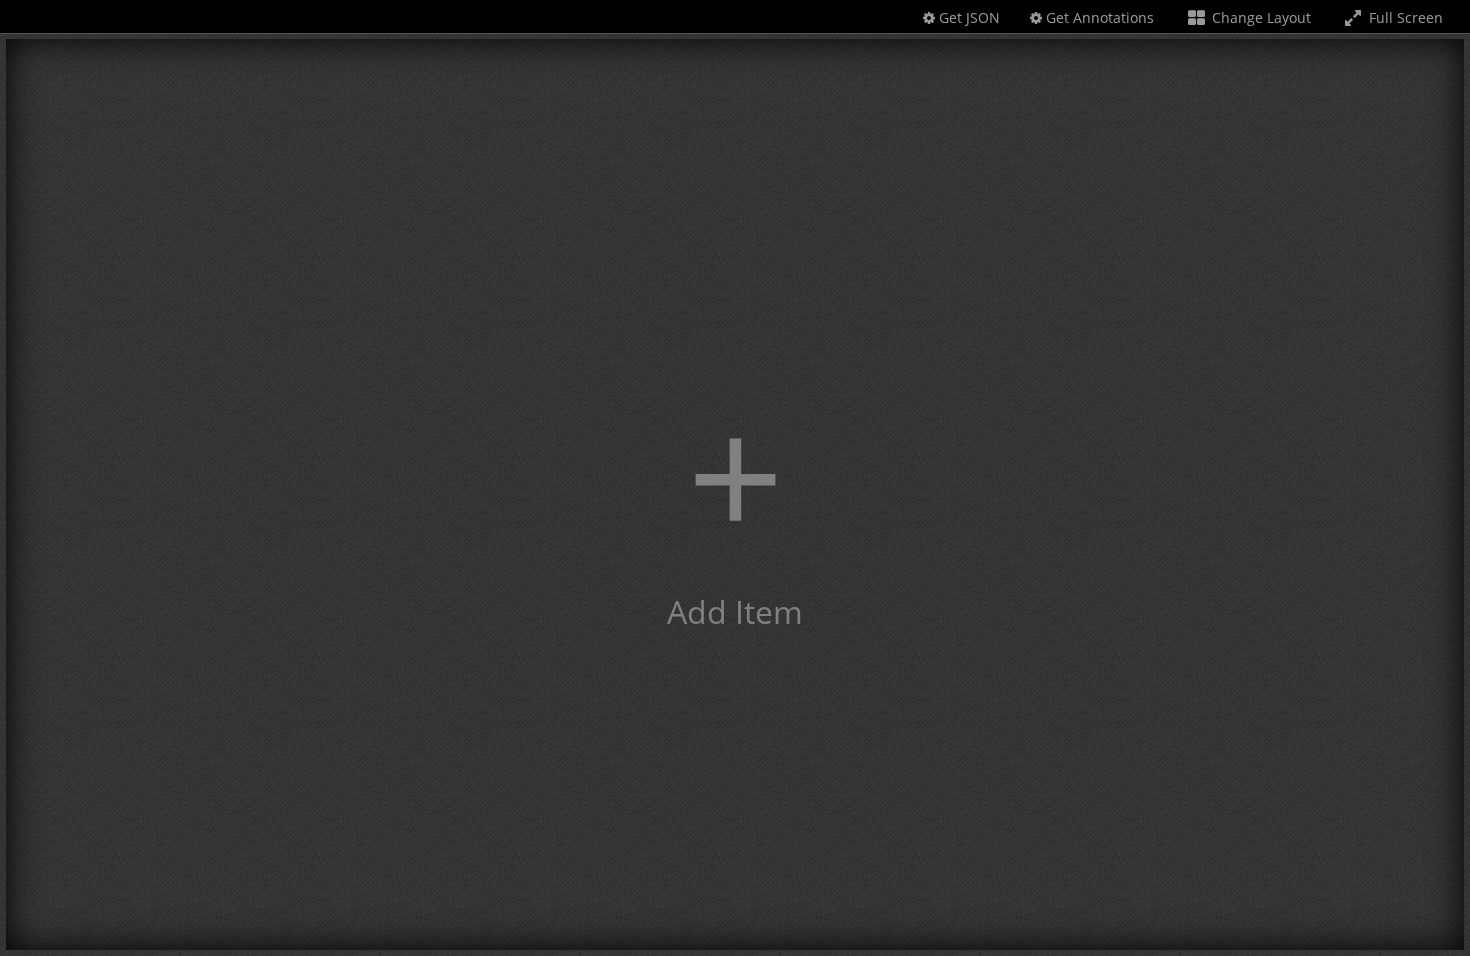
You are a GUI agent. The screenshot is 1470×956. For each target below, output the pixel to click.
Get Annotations (1098, 17)
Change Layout (1259, 17)
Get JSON (967, 17)
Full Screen (1404, 17)
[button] (735, 494)
